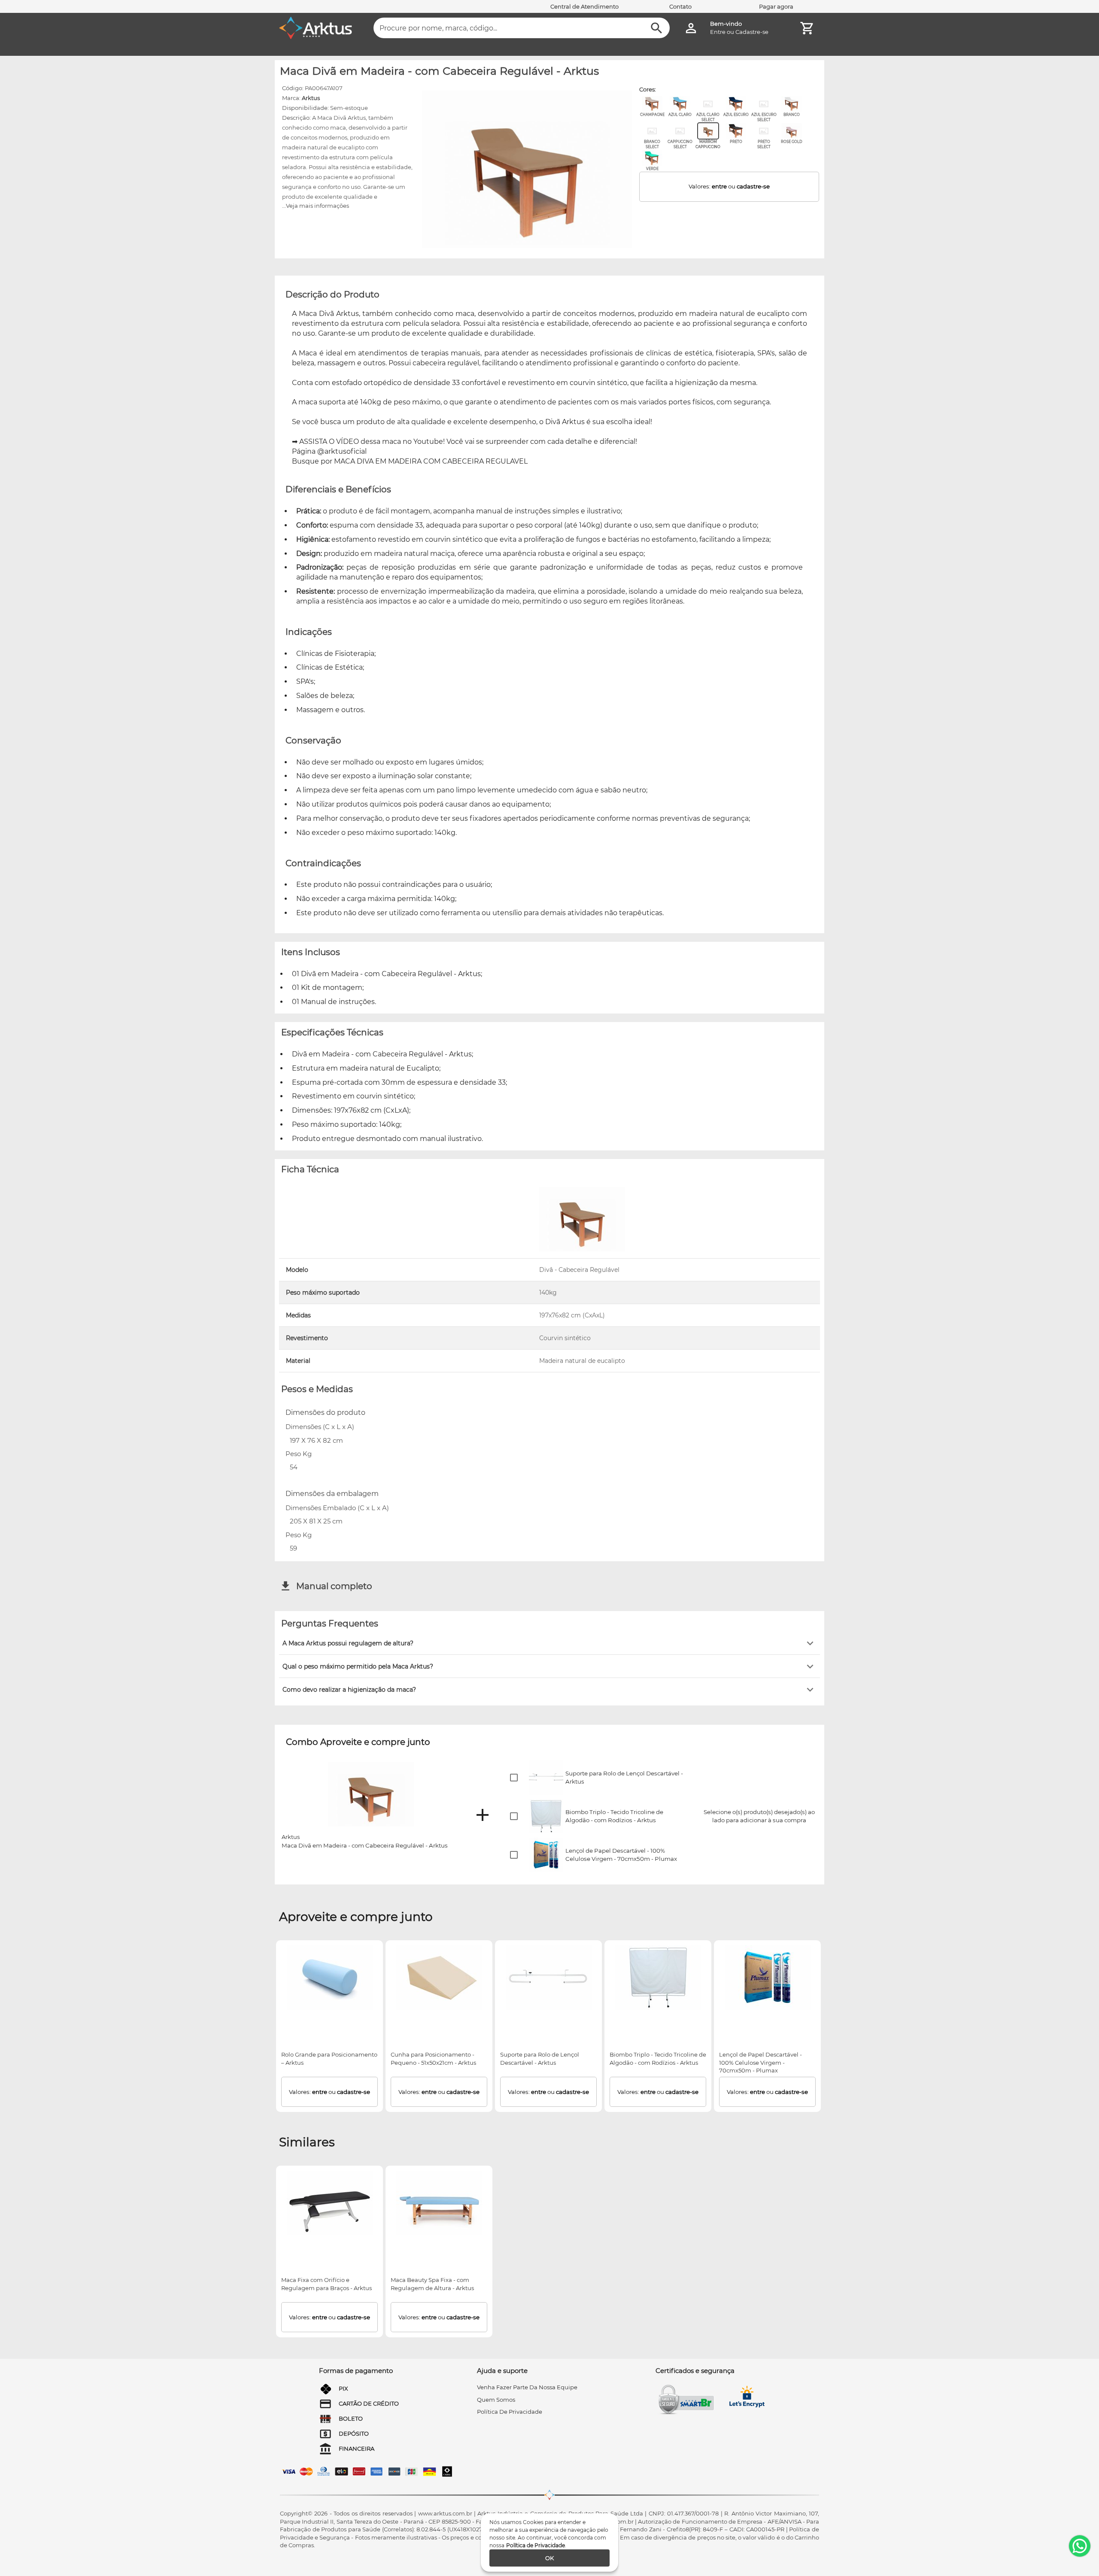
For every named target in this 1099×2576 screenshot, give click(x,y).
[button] (549, 1643)
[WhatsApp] (1080, 2546)
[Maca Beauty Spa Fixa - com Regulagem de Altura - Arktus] (439, 2203)
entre (719, 186)
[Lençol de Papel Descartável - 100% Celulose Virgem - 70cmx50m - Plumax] (768, 1978)
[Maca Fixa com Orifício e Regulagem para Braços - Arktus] (330, 2203)
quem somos (496, 2400)
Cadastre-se (752, 32)
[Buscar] (657, 28)
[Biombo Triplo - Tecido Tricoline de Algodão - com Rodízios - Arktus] (658, 1978)
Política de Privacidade (536, 2545)
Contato (680, 6)
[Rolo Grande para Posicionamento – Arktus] (330, 1978)
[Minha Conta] (691, 28)
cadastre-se (753, 186)
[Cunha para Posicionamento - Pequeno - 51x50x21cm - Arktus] (439, 1978)
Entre (718, 32)
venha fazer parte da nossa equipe (527, 2387)
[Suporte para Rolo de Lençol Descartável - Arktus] (549, 1978)
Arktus (311, 98)
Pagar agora (776, 6)
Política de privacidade (510, 2412)
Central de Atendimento (584, 6)
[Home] (316, 28)
